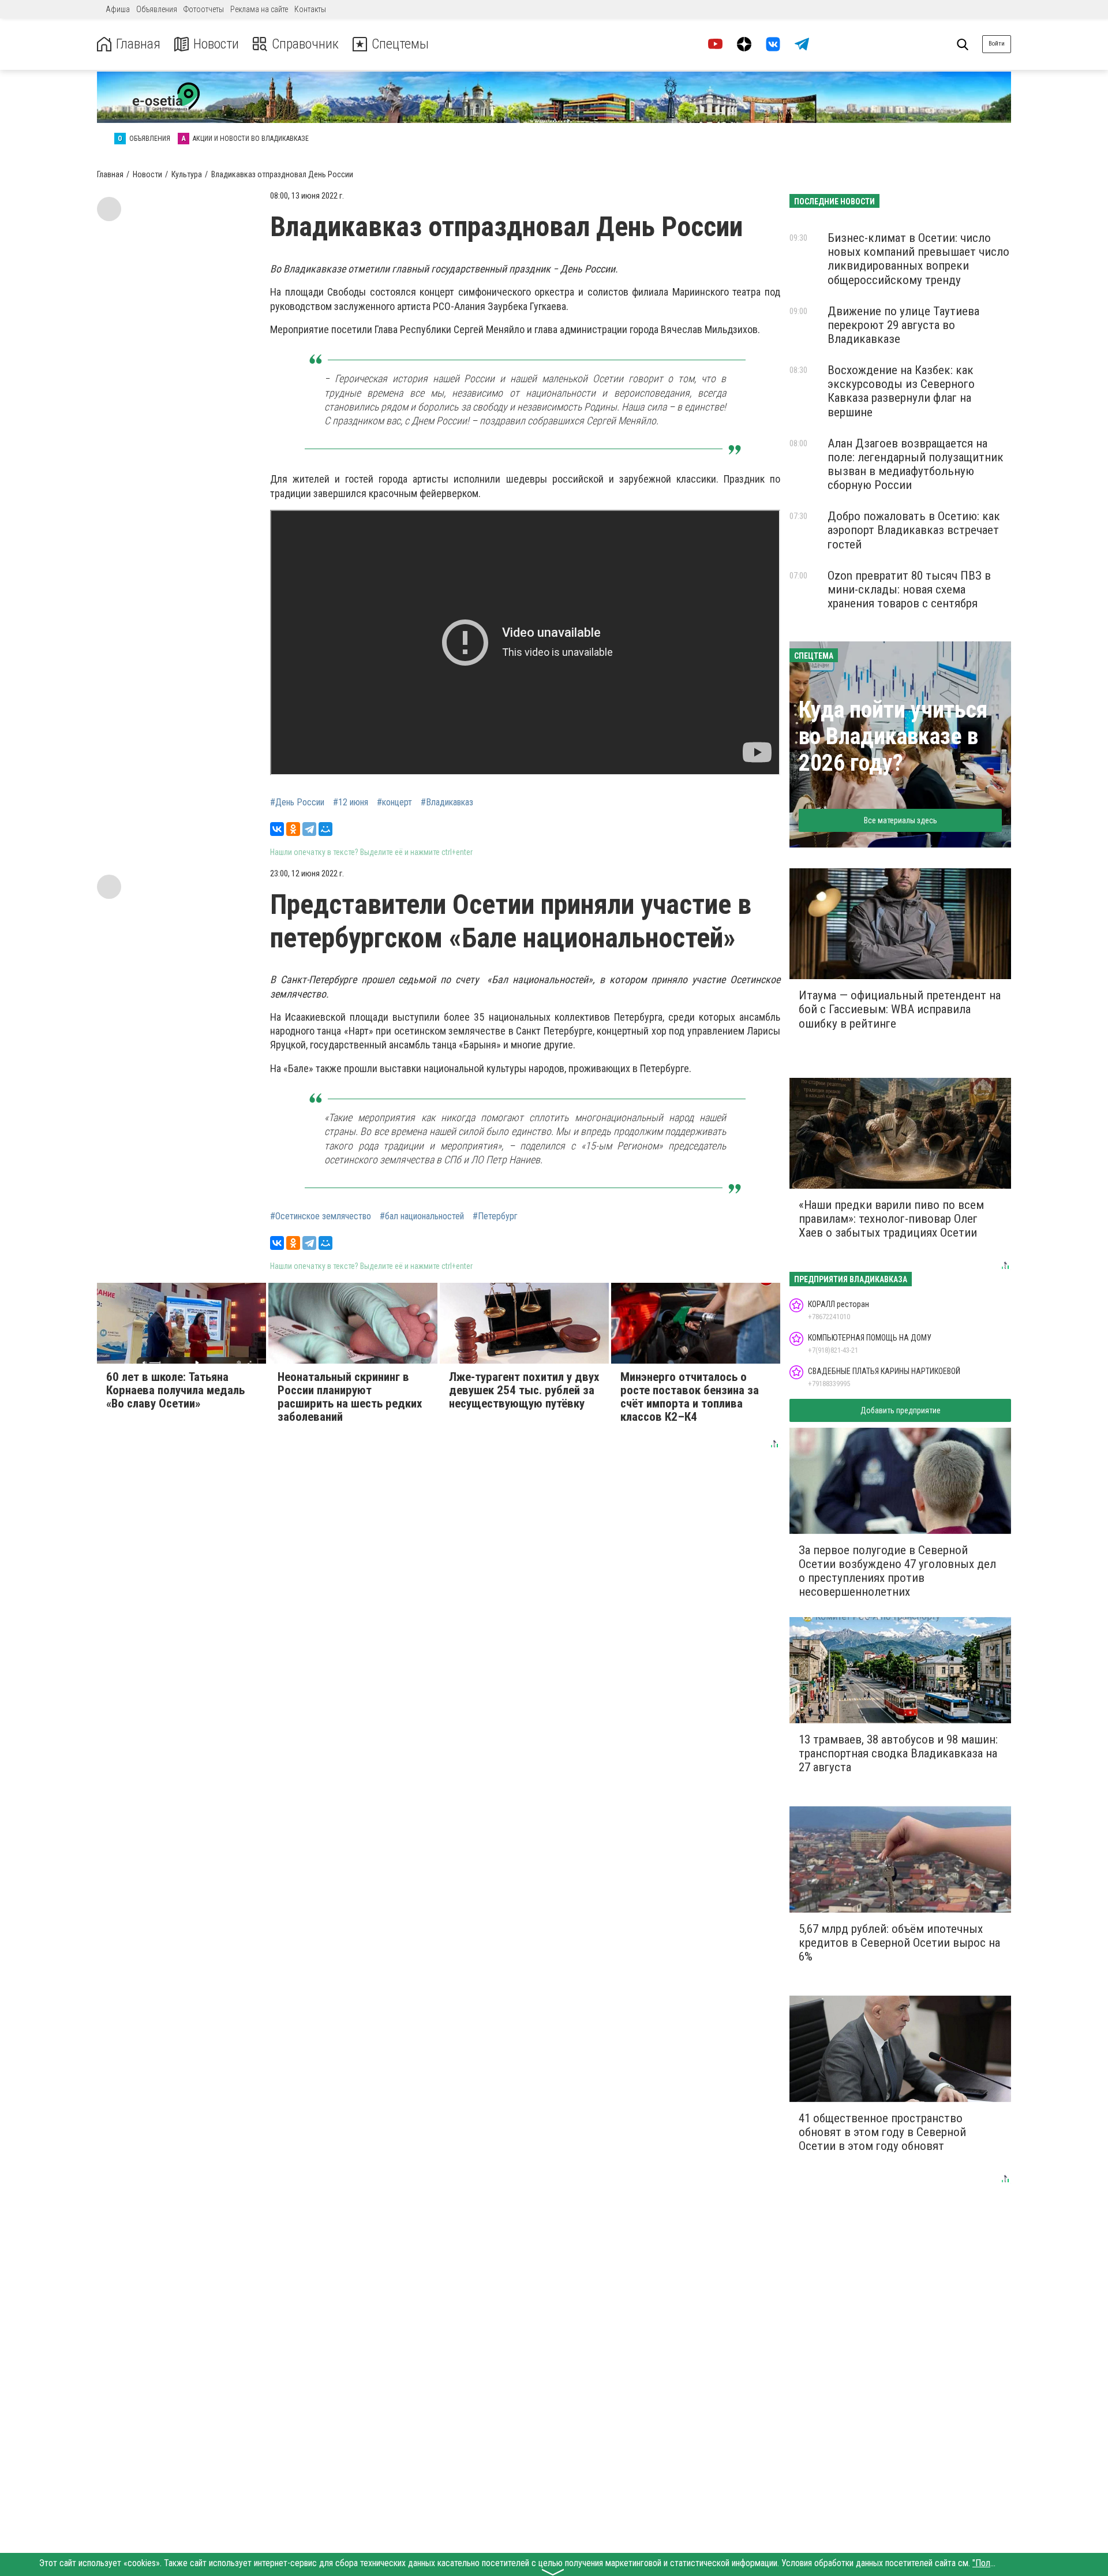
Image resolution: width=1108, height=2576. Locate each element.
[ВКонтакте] (277, 829)
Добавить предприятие (901, 1410)
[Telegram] (309, 829)
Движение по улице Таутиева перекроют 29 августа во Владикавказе (903, 325)
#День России (297, 802)
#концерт (394, 802)
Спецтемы (400, 44)
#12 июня (351, 802)
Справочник (305, 44)
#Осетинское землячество (321, 1216)
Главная (138, 44)
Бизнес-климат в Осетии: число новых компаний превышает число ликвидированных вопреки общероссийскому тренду (918, 259)
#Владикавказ (447, 802)
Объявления (157, 9)
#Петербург (495, 1216)
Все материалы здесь (901, 820)
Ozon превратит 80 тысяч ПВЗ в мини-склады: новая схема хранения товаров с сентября (909, 589)
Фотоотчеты (204, 9)
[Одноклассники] (293, 829)
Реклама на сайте (259, 9)
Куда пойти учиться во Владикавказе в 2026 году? (893, 736)
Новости (216, 44)
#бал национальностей (422, 1216)
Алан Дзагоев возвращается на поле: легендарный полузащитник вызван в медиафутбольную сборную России (916, 464)
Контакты (310, 9)
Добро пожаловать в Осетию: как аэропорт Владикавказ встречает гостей (914, 530)
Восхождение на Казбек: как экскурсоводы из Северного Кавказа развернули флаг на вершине (901, 391)
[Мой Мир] (325, 829)
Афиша (118, 9)
